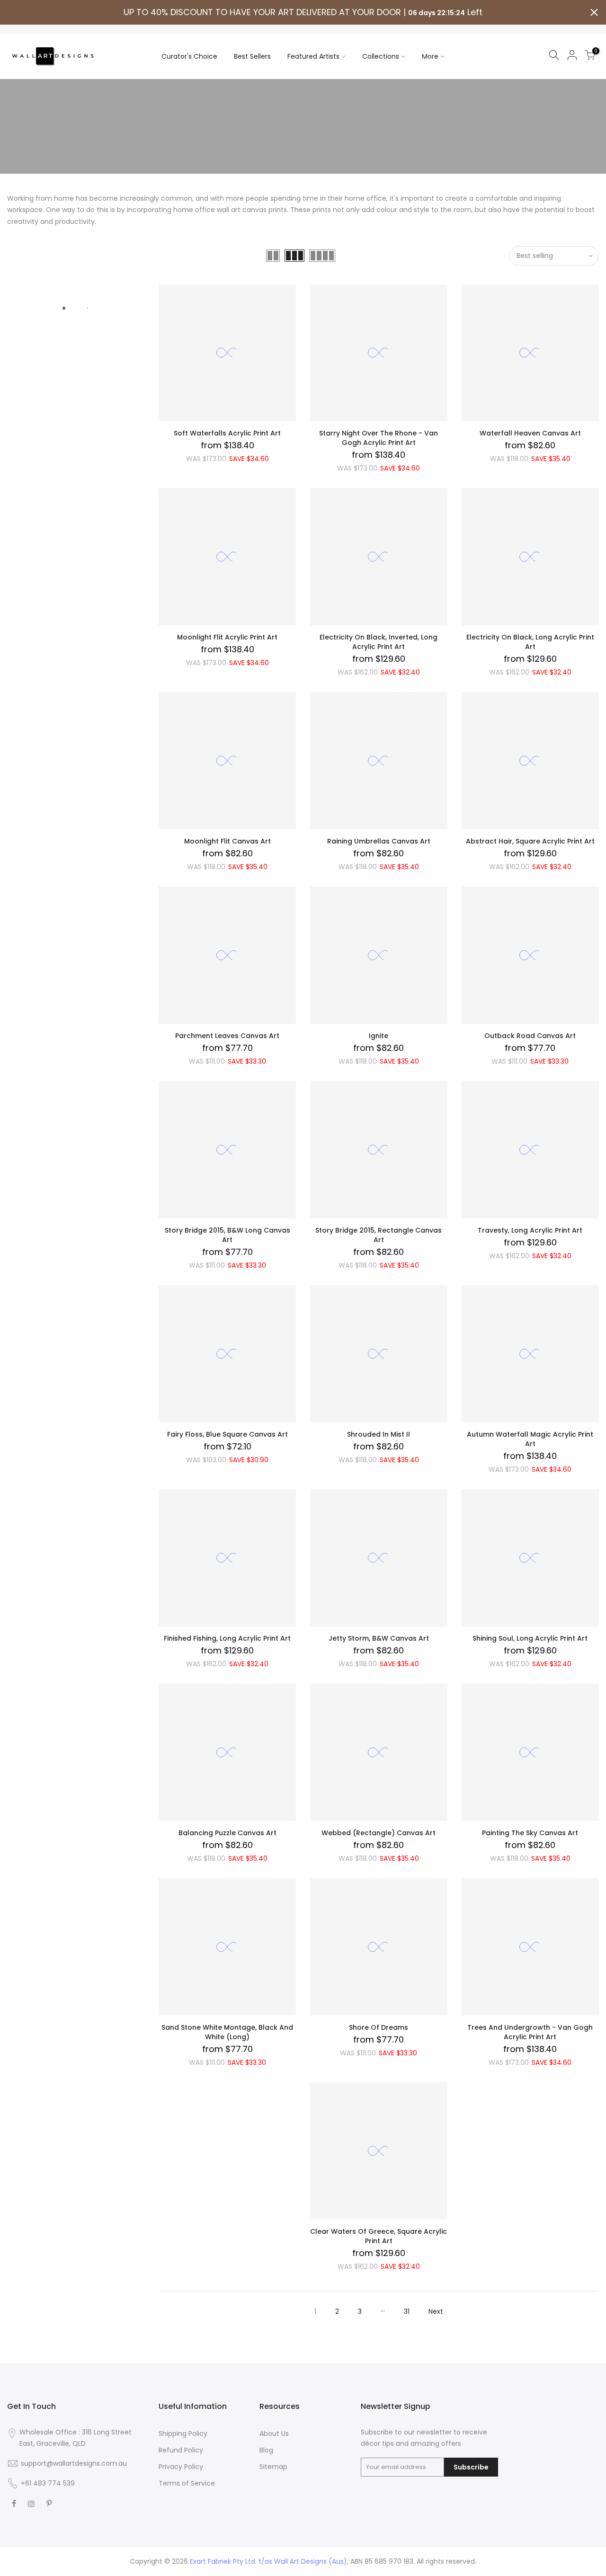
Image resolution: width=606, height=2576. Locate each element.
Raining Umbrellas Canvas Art (379, 841)
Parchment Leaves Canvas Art (227, 1036)
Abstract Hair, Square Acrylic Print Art (530, 841)
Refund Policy (181, 2450)
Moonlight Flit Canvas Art (227, 841)
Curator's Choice (189, 56)
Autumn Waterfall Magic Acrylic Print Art (530, 1439)
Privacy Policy (181, 2467)
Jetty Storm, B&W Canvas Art (379, 1638)
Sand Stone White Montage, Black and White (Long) (227, 2032)
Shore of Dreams (379, 2027)
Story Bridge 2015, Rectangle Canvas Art (379, 1235)
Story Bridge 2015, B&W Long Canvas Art (227, 1235)
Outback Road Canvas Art (530, 1036)
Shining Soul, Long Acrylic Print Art (530, 1638)
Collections (381, 56)
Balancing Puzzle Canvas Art (227, 1833)
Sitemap (273, 2467)
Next (436, 2311)
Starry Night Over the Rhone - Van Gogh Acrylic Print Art (379, 438)
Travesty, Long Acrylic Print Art (530, 1230)
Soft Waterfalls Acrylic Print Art (227, 433)
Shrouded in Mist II (379, 1434)
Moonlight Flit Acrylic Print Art (227, 637)
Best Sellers (252, 56)
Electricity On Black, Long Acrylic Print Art (530, 642)
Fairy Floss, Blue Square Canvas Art (227, 1434)
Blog (266, 2450)
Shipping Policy (183, 2434)
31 (407, 2311)
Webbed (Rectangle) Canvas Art (379, 1833)
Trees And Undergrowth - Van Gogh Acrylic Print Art (530, 2032)
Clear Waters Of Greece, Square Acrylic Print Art (379, 2236)
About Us (274, 2434)
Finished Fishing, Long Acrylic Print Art (227, 1638)
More (430, 56)
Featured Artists (313, 56)
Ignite (379, 1036)
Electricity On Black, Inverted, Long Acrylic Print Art (379, 642)
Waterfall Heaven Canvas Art (530, 433)
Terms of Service (187, 2483)
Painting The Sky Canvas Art (530, 1833)
